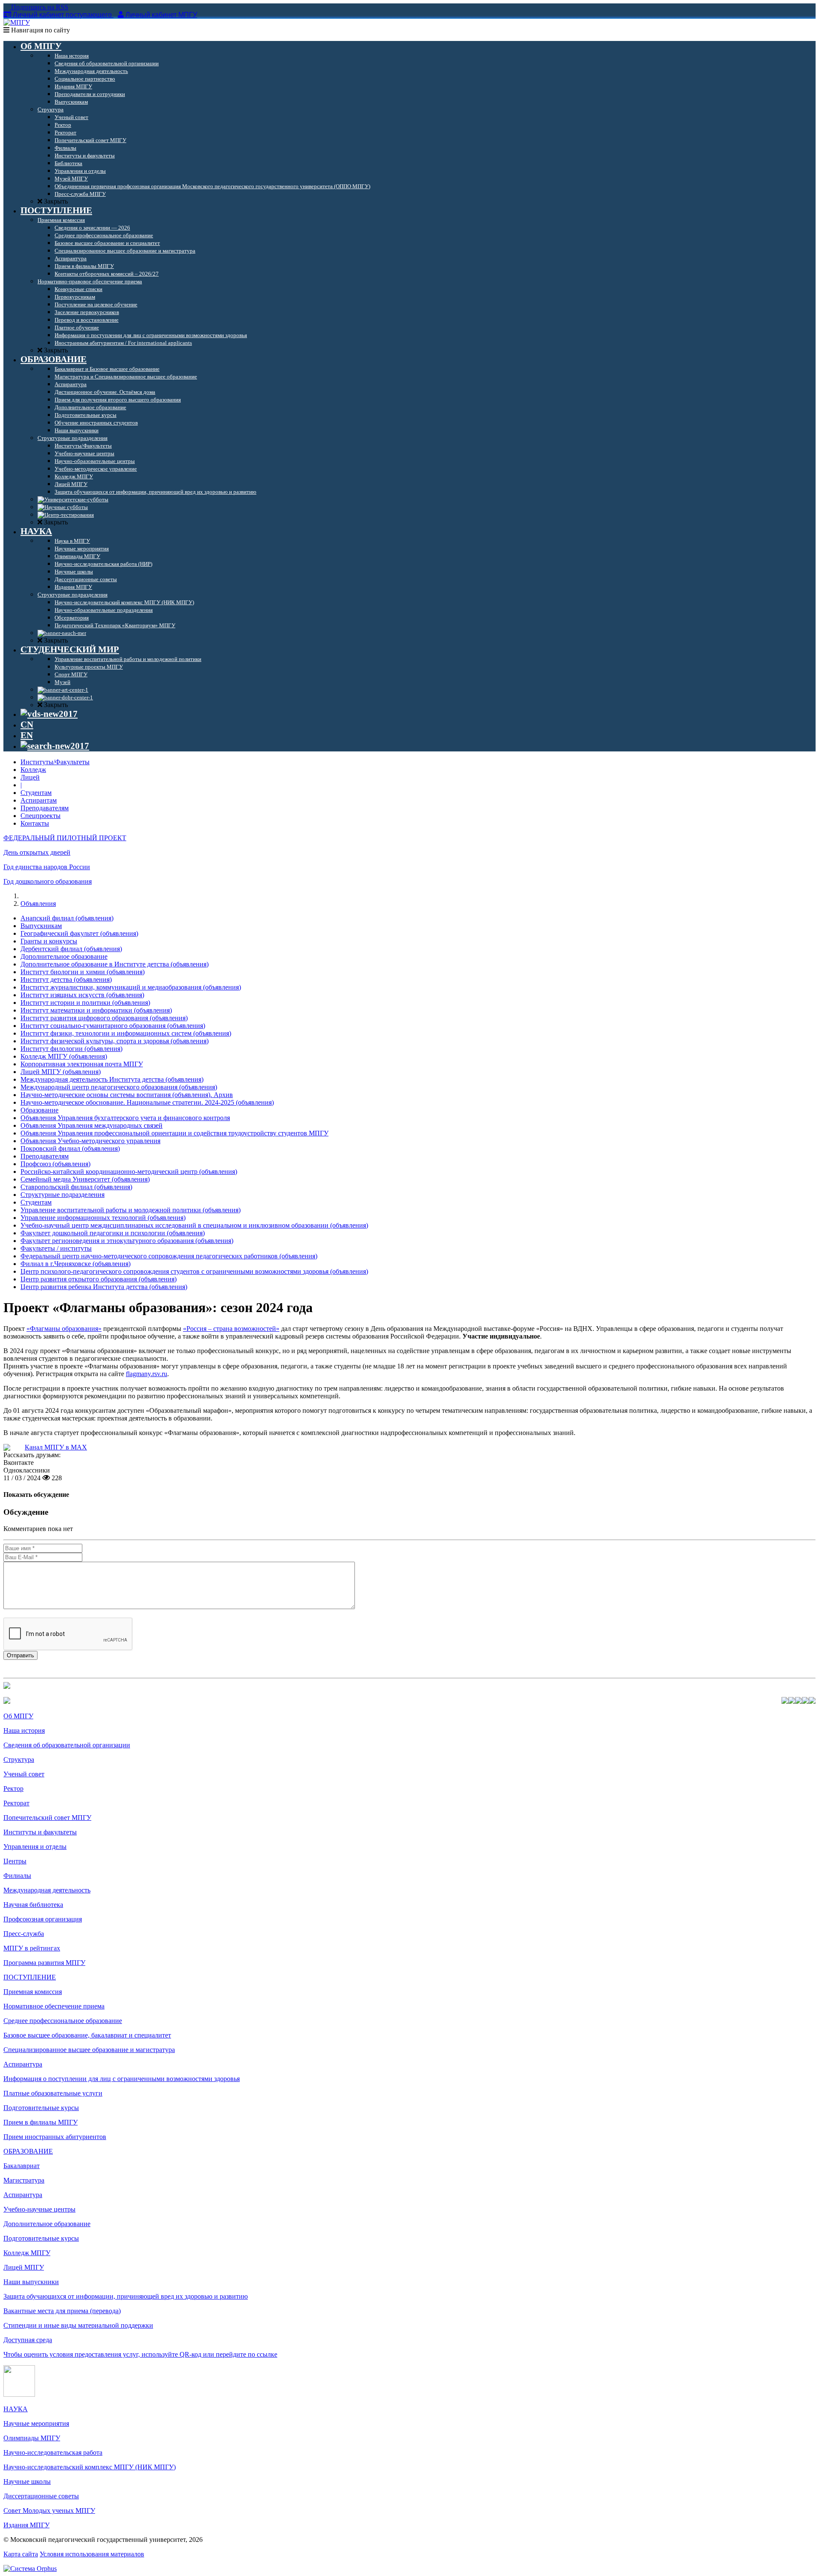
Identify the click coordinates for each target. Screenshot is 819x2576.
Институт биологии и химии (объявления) (83, 972)
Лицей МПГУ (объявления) (61, 1072)
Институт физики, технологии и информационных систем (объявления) (126, 1033)
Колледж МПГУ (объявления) (64, 1056)
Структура (19, 1760)
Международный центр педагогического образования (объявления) (119, 1087)
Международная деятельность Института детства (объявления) (112, 1079)
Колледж (33, 770)
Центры (15, 1861)
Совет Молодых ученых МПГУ (49, 2511)
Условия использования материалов (92, 2554)
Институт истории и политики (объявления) (85, 1003)
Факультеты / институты (56, 1248)
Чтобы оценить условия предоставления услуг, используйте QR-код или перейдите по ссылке (140, 2354)
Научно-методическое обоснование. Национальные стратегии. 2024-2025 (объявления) (147, 1102)
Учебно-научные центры (39, 2209)
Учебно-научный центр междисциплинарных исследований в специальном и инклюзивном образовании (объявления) (194, 1225)
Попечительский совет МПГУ (47, 1818)
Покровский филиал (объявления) (70, 1148)
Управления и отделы (35, 1847)
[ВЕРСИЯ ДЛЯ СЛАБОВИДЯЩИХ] (49, 714)
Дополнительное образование (64, 956)
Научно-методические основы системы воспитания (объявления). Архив (127, 1095)
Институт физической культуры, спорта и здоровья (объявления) (115, 1041)
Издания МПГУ (26, 2525)
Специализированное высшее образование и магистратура (89, 2050)
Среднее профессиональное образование (63, 2021)
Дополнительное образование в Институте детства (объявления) (115, 964)
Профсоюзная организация (43, 1919)
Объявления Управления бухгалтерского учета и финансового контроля (125, 1118)
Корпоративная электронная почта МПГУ (82, 1064)
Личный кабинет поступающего (62, 15)
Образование (39, 1110)
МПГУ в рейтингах (32, 1948)
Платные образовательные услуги (53, 2093)
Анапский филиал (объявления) (67, 918)
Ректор (13, 1789)
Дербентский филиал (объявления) (71, 949)
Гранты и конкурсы (49, 941)
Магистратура (24, 2180)
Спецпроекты (41, 816)
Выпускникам (41, 926)
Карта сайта (21, 2554)
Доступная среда (28, 2340)
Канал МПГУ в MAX (56, 1447)
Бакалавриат (22, 2166)
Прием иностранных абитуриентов (55, 2137)
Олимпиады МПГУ (32, 2438)
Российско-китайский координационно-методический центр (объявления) (129, 1172)
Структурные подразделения (62, 1195)
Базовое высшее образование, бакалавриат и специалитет (87, 2035)
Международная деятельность (47, 1890)
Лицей (30, 777)
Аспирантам (39, 800)
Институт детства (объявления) (66, 979)
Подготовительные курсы (41, 2108)
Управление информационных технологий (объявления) (103, 1218)
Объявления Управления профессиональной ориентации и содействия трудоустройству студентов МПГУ (174, 1133)
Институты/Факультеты (55, 762)
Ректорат (16, 1803)
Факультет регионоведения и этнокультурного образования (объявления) (127, 1241)
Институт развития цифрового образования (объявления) (104, 1018)
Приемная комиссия (33, 1992)
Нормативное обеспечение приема (54, 2006)
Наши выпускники (31, 2282)
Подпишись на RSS (39, 7)
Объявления (38, 904)
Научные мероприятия (36, 2423)
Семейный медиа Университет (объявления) (85, 1179)
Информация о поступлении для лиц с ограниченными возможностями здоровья (122, 2079)
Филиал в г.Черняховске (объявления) (76, 1264)
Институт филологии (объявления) (71, 1049)
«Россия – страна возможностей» (231, 1329)
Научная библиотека (33, 1905)
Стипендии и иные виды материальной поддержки (78, 2325)
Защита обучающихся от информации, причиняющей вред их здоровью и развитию (126, 2296)
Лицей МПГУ (24, 2267)
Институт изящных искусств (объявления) (82, 995)
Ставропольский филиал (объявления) (76, 1187)
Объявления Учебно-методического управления (90, 1141)
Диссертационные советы (41, 2496)
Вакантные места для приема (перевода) (62, 2311)
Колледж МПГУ (27, 2253)
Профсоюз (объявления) (55, 1164)
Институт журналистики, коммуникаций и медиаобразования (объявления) (131, 987)
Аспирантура (23, 2064)
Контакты (35, 823)
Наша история (24, 1730)
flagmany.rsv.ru (147, 1374)
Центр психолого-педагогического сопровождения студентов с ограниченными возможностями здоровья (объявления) (194, 1271)
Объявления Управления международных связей (91, 1125)
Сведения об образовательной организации (67, 1745)
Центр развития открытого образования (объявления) (99, 1279)
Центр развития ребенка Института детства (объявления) (104, 1287)
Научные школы (27, 2481)
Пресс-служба (24, 1934)
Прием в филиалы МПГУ (41, 2122)
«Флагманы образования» (64, 1329)
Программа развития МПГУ (44, 1963)
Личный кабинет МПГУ (161, 15)
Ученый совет (24, 1774)
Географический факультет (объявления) (79, 933)
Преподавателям (45, 808)
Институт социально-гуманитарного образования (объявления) (113, 1026)
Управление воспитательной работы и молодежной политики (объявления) (131, 1210)
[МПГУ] (17, 22)
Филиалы (17, 1876)
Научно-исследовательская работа (53, 2452)
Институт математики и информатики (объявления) (96, 1010)
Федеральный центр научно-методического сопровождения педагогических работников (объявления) (169, 1256)
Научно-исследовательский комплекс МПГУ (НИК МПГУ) (90, 2467)
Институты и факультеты (40, 1832)
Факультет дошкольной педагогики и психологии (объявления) (113, 1233)
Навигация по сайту (40, 30)
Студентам (36, 793)
